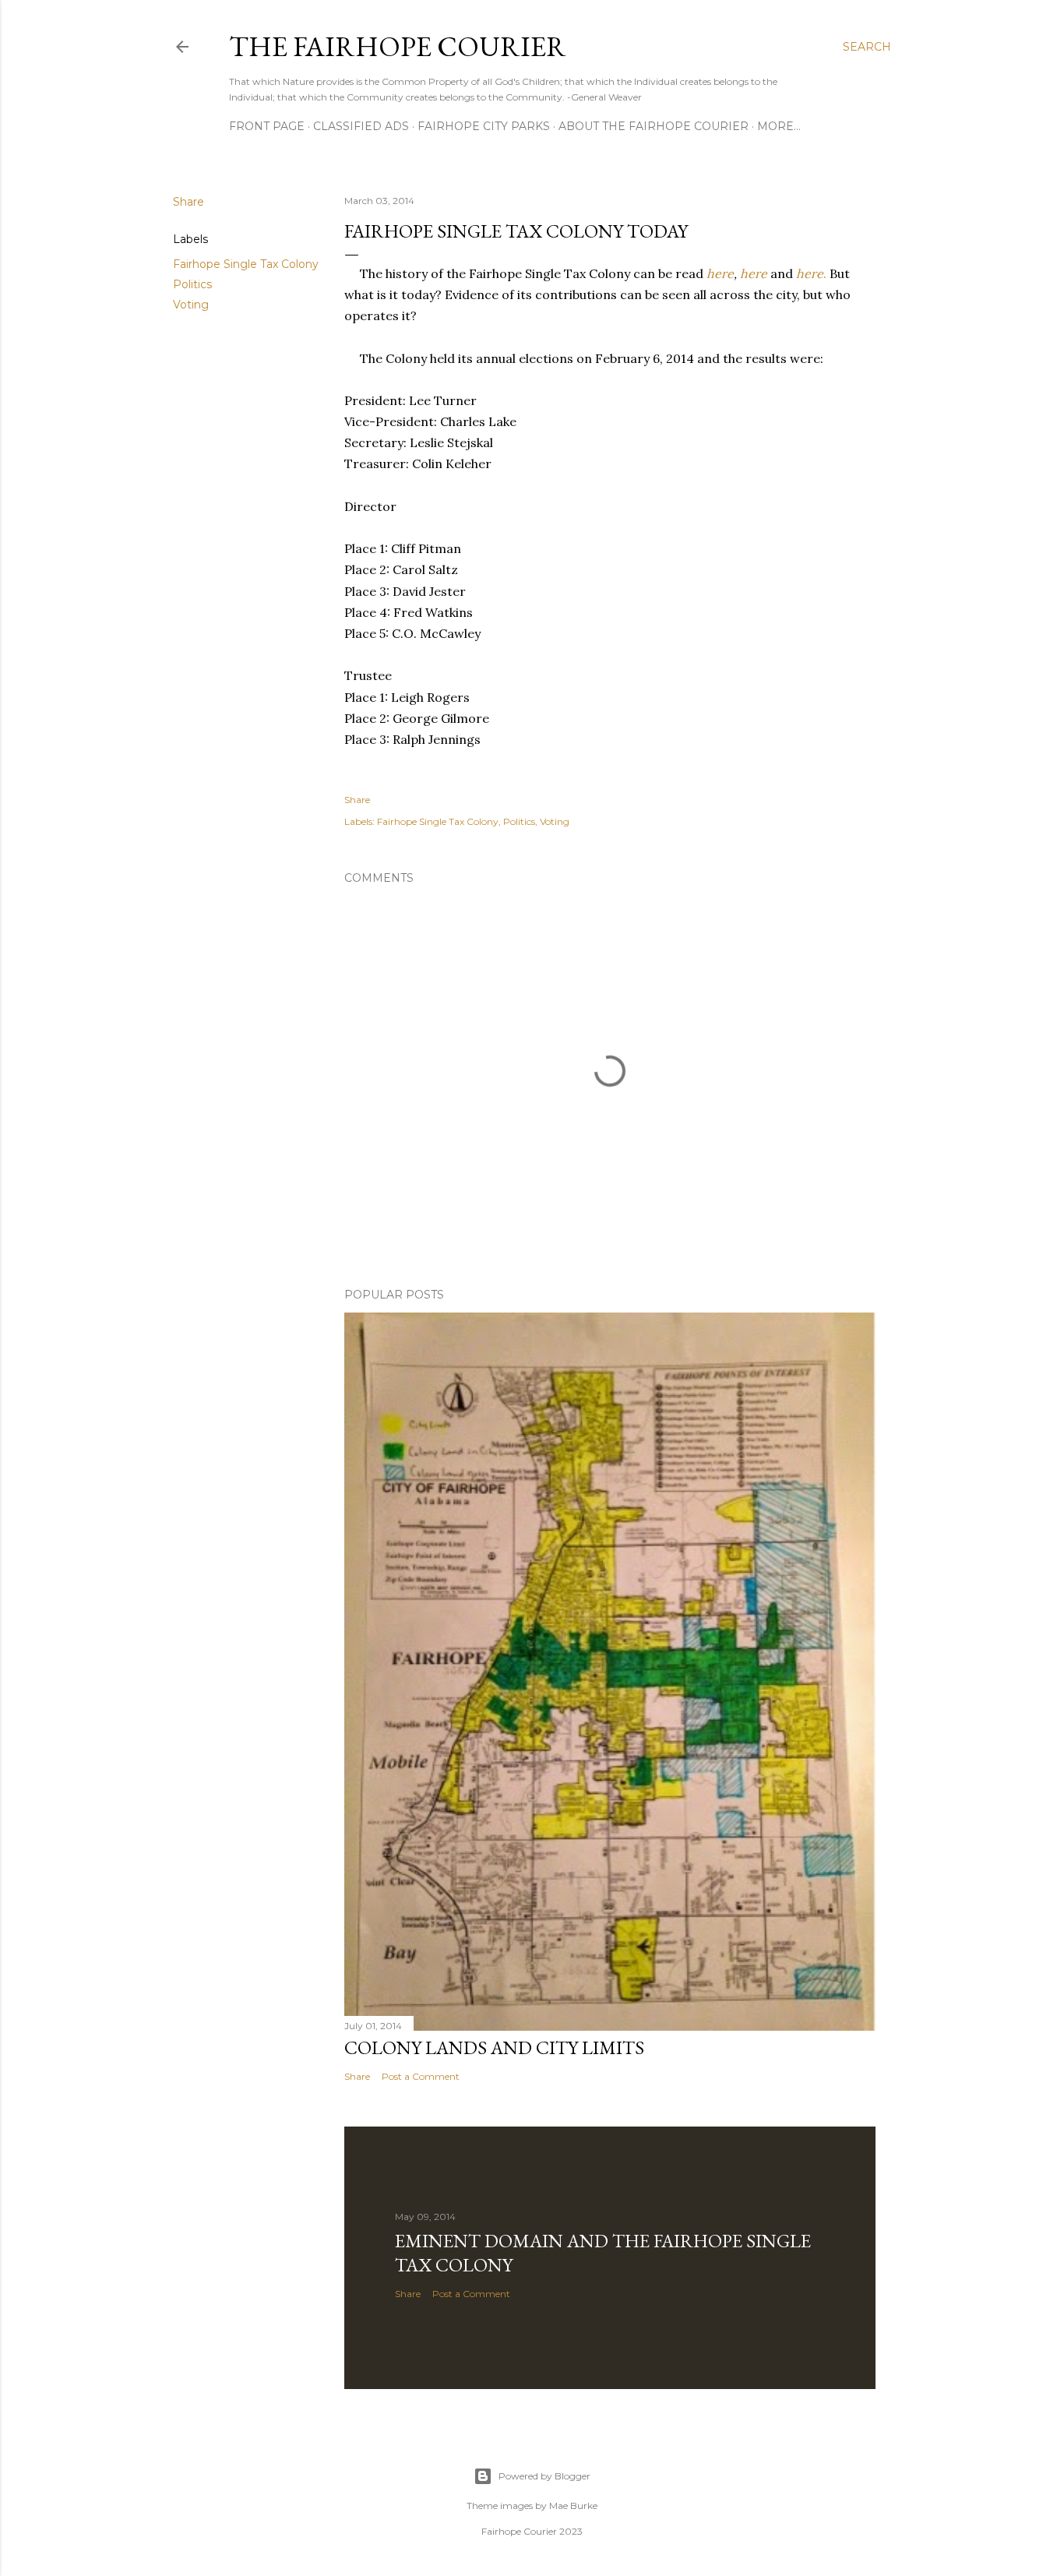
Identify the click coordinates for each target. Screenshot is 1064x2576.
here (720, 273)
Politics (192, 284)
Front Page (267, 126)
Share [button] (188, 202)
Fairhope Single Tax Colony (246, 264)
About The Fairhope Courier (654, 126)
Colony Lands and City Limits (494, 2047)
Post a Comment (421, 2076)
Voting (191, 305)
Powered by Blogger (544, 2476)
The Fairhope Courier (398, 46)
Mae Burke (573, 2506)
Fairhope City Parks (484, 126)
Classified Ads (361, 126)
